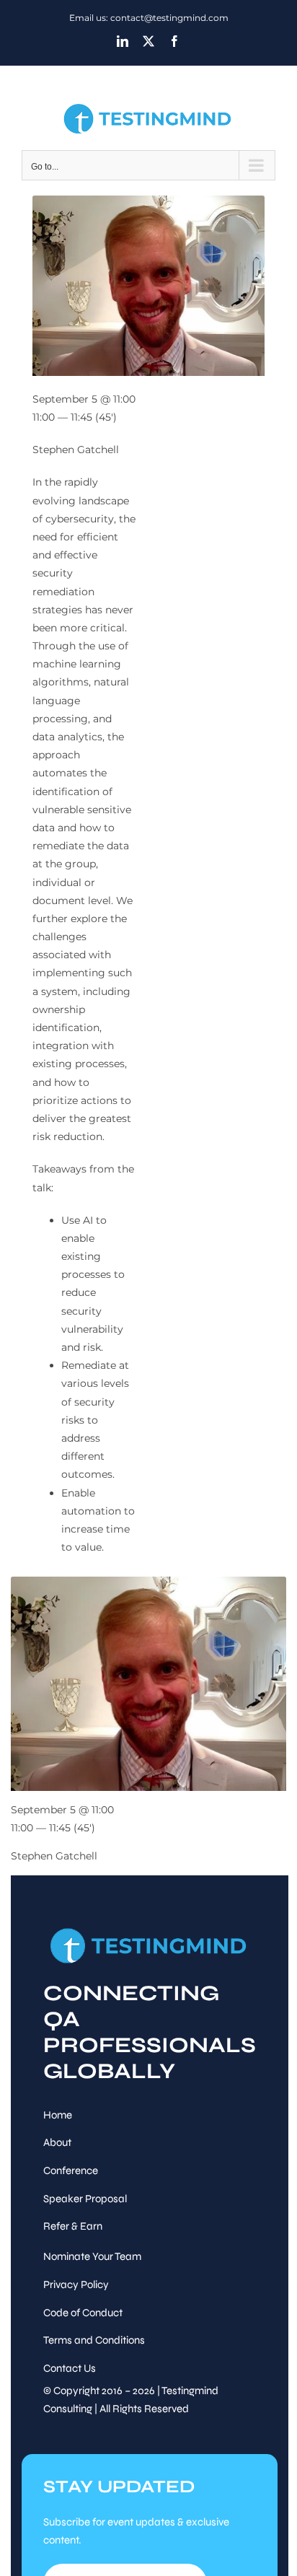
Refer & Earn (73, 2226)
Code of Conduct (83, 2313)
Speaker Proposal (85, 2199)
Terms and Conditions (94, 2340)
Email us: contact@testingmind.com (149, 18)
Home (58, 2115)
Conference (71, 2170)
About (57, 2142)
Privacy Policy (76, 2284)
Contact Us (70, 2368)
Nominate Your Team (92, 2256)
